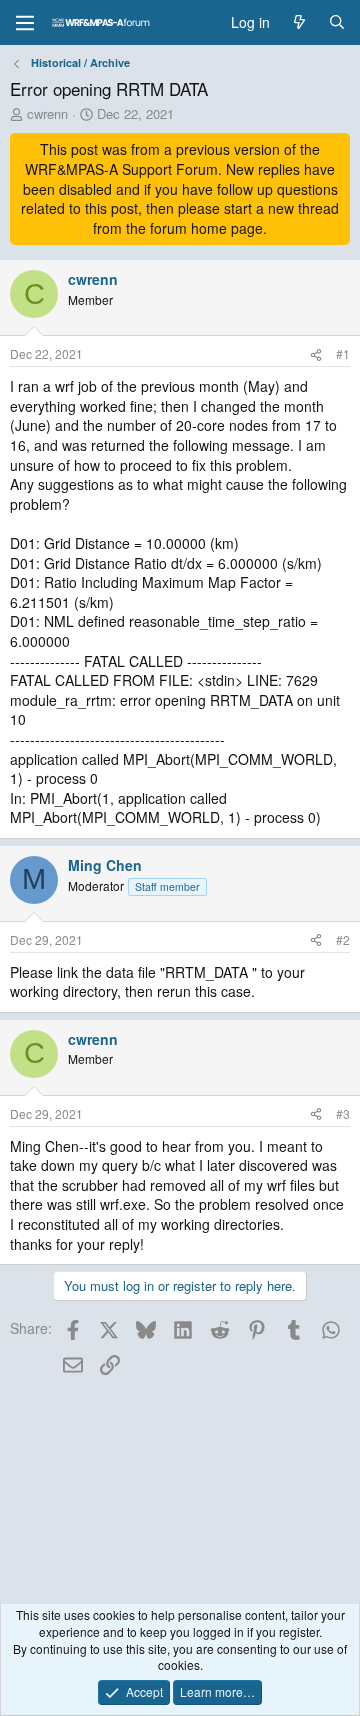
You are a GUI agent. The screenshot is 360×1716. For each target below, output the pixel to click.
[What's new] (299, 23)
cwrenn (47, 113)
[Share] (316, 354)
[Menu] (25, 23)
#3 (343, 1113)
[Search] (337, 23)
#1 (343, 353)
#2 (343, 939)
